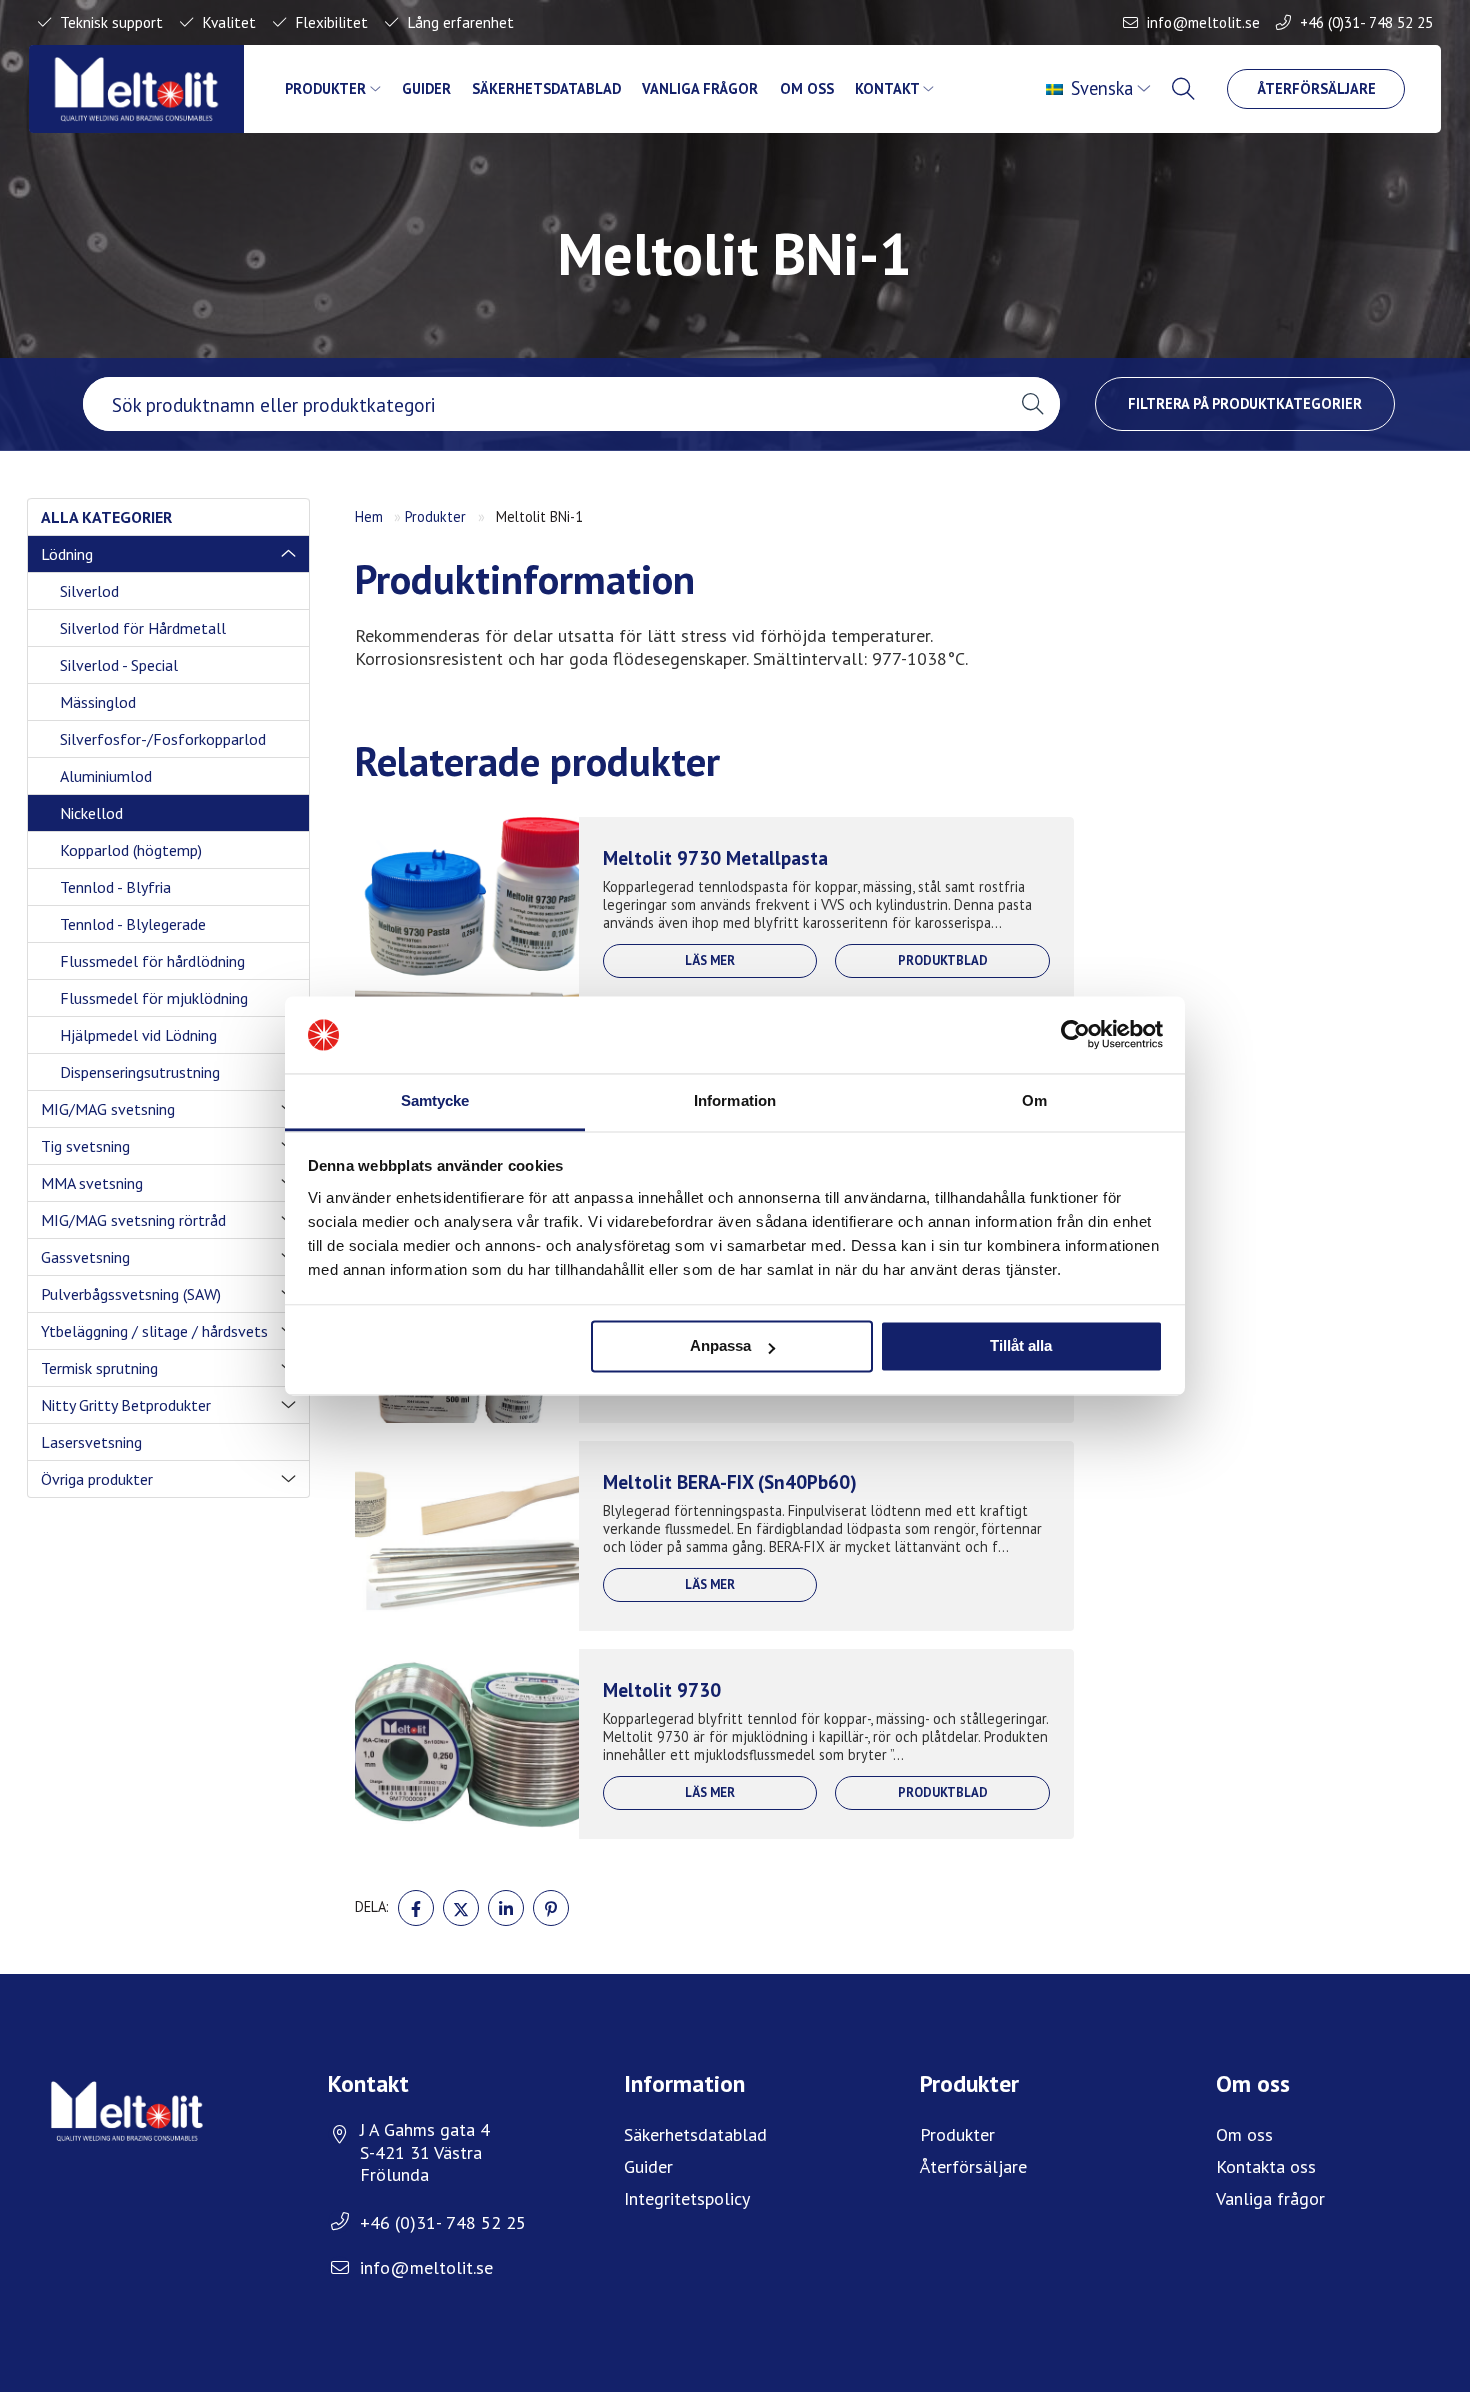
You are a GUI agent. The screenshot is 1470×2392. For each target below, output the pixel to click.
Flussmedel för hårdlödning (152, 961)
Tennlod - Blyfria (115, 887)
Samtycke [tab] (435, 1100)
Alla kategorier (106, 517)
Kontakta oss (1266, 2166)
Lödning (67, 554)
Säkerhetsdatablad (546, 88)
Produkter (325, 88)
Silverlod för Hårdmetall (143, 628)
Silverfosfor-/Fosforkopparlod (163, 739)
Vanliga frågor (700, 88)
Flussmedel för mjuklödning (154, 998)
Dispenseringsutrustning (140, 1072)
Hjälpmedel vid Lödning (138, 1035)
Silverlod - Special (119, 665)
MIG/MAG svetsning (108, 1109)
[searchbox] (544, 404)
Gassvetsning (85, 1257)
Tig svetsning (85, 1146)
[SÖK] (1186, 89)
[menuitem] (1100, 89)
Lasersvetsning (91, 1442)
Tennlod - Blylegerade (133, 924)
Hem (369, 516)
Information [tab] (735, 1100)
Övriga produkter (97, 1479)
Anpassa (720, 1346)
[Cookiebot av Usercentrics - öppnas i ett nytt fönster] (1075, 1035)
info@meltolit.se (1203, 22)
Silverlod (89, 591)
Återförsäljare (1316, 88)
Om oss (807, 88)
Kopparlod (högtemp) (131, 850)
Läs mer (710, 960)
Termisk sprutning (99, 1368)
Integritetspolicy (687, 2198)
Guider (426, 88)
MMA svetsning (92, 1183)
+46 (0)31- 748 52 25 (1366, 22)
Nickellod (91, 813)
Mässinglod (98, 702)
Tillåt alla (1021, 1346)
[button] (1032, 404)
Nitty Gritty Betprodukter (126, 1405)
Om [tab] (1034, 1100)
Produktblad (943, 960)
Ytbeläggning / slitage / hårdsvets (154, 1331)
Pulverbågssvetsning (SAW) (131, 1294)
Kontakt (887, 88)
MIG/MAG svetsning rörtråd (133, 1220)
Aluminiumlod (106, 776)
